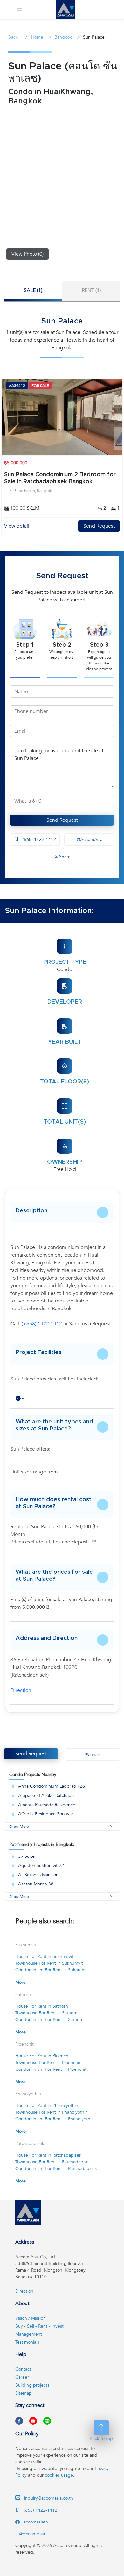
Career (22, 2377)
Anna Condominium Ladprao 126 (52, 1786)
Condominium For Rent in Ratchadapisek (56, 2169)
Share (64, 857)
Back (13, 37)
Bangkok (63, 37)
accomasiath (35, 2522)
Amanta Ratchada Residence (47, 1805)
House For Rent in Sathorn (42, 2006)
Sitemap (24, 2393)
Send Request (99, 526)
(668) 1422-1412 (39, 839)
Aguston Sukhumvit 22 (41, 1866)
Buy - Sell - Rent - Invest (39, 2326)
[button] (19, 10)
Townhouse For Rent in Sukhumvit (49, 1963)
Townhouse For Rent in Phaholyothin (52, 2112)
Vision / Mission (31, 2318)
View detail (17, 526)
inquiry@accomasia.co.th (49, 2498)
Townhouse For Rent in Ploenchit (48, 2063)
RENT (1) (91, 290)
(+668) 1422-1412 (42, 1324)
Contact (23, 2369)
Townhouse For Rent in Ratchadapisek (53, 2162)
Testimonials (27, 2342)
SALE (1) (33, 290)
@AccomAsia (89, 839)
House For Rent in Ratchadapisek (48, 2155)
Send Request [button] (31, 1754)
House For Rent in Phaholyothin (47, 2106)
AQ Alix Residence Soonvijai (46, 1814)
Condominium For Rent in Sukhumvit (52, 1970)
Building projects (32, 2385)
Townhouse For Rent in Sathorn (46, 2013)
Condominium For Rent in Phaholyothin (55, 2119)
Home (37, 37)
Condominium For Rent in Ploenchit (51, 2069)
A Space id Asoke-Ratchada (46, 1795)
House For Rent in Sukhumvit (44, 1957)
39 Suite (26, 1856)
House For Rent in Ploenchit (43, 2056)
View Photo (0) (28, 254)
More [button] (21, 1982)
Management (29, 2334)
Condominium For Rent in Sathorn (49, 2020)
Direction (21, 1690)
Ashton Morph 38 (36, 1884)
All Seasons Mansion (38, 1875)
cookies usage (59, 2475)
